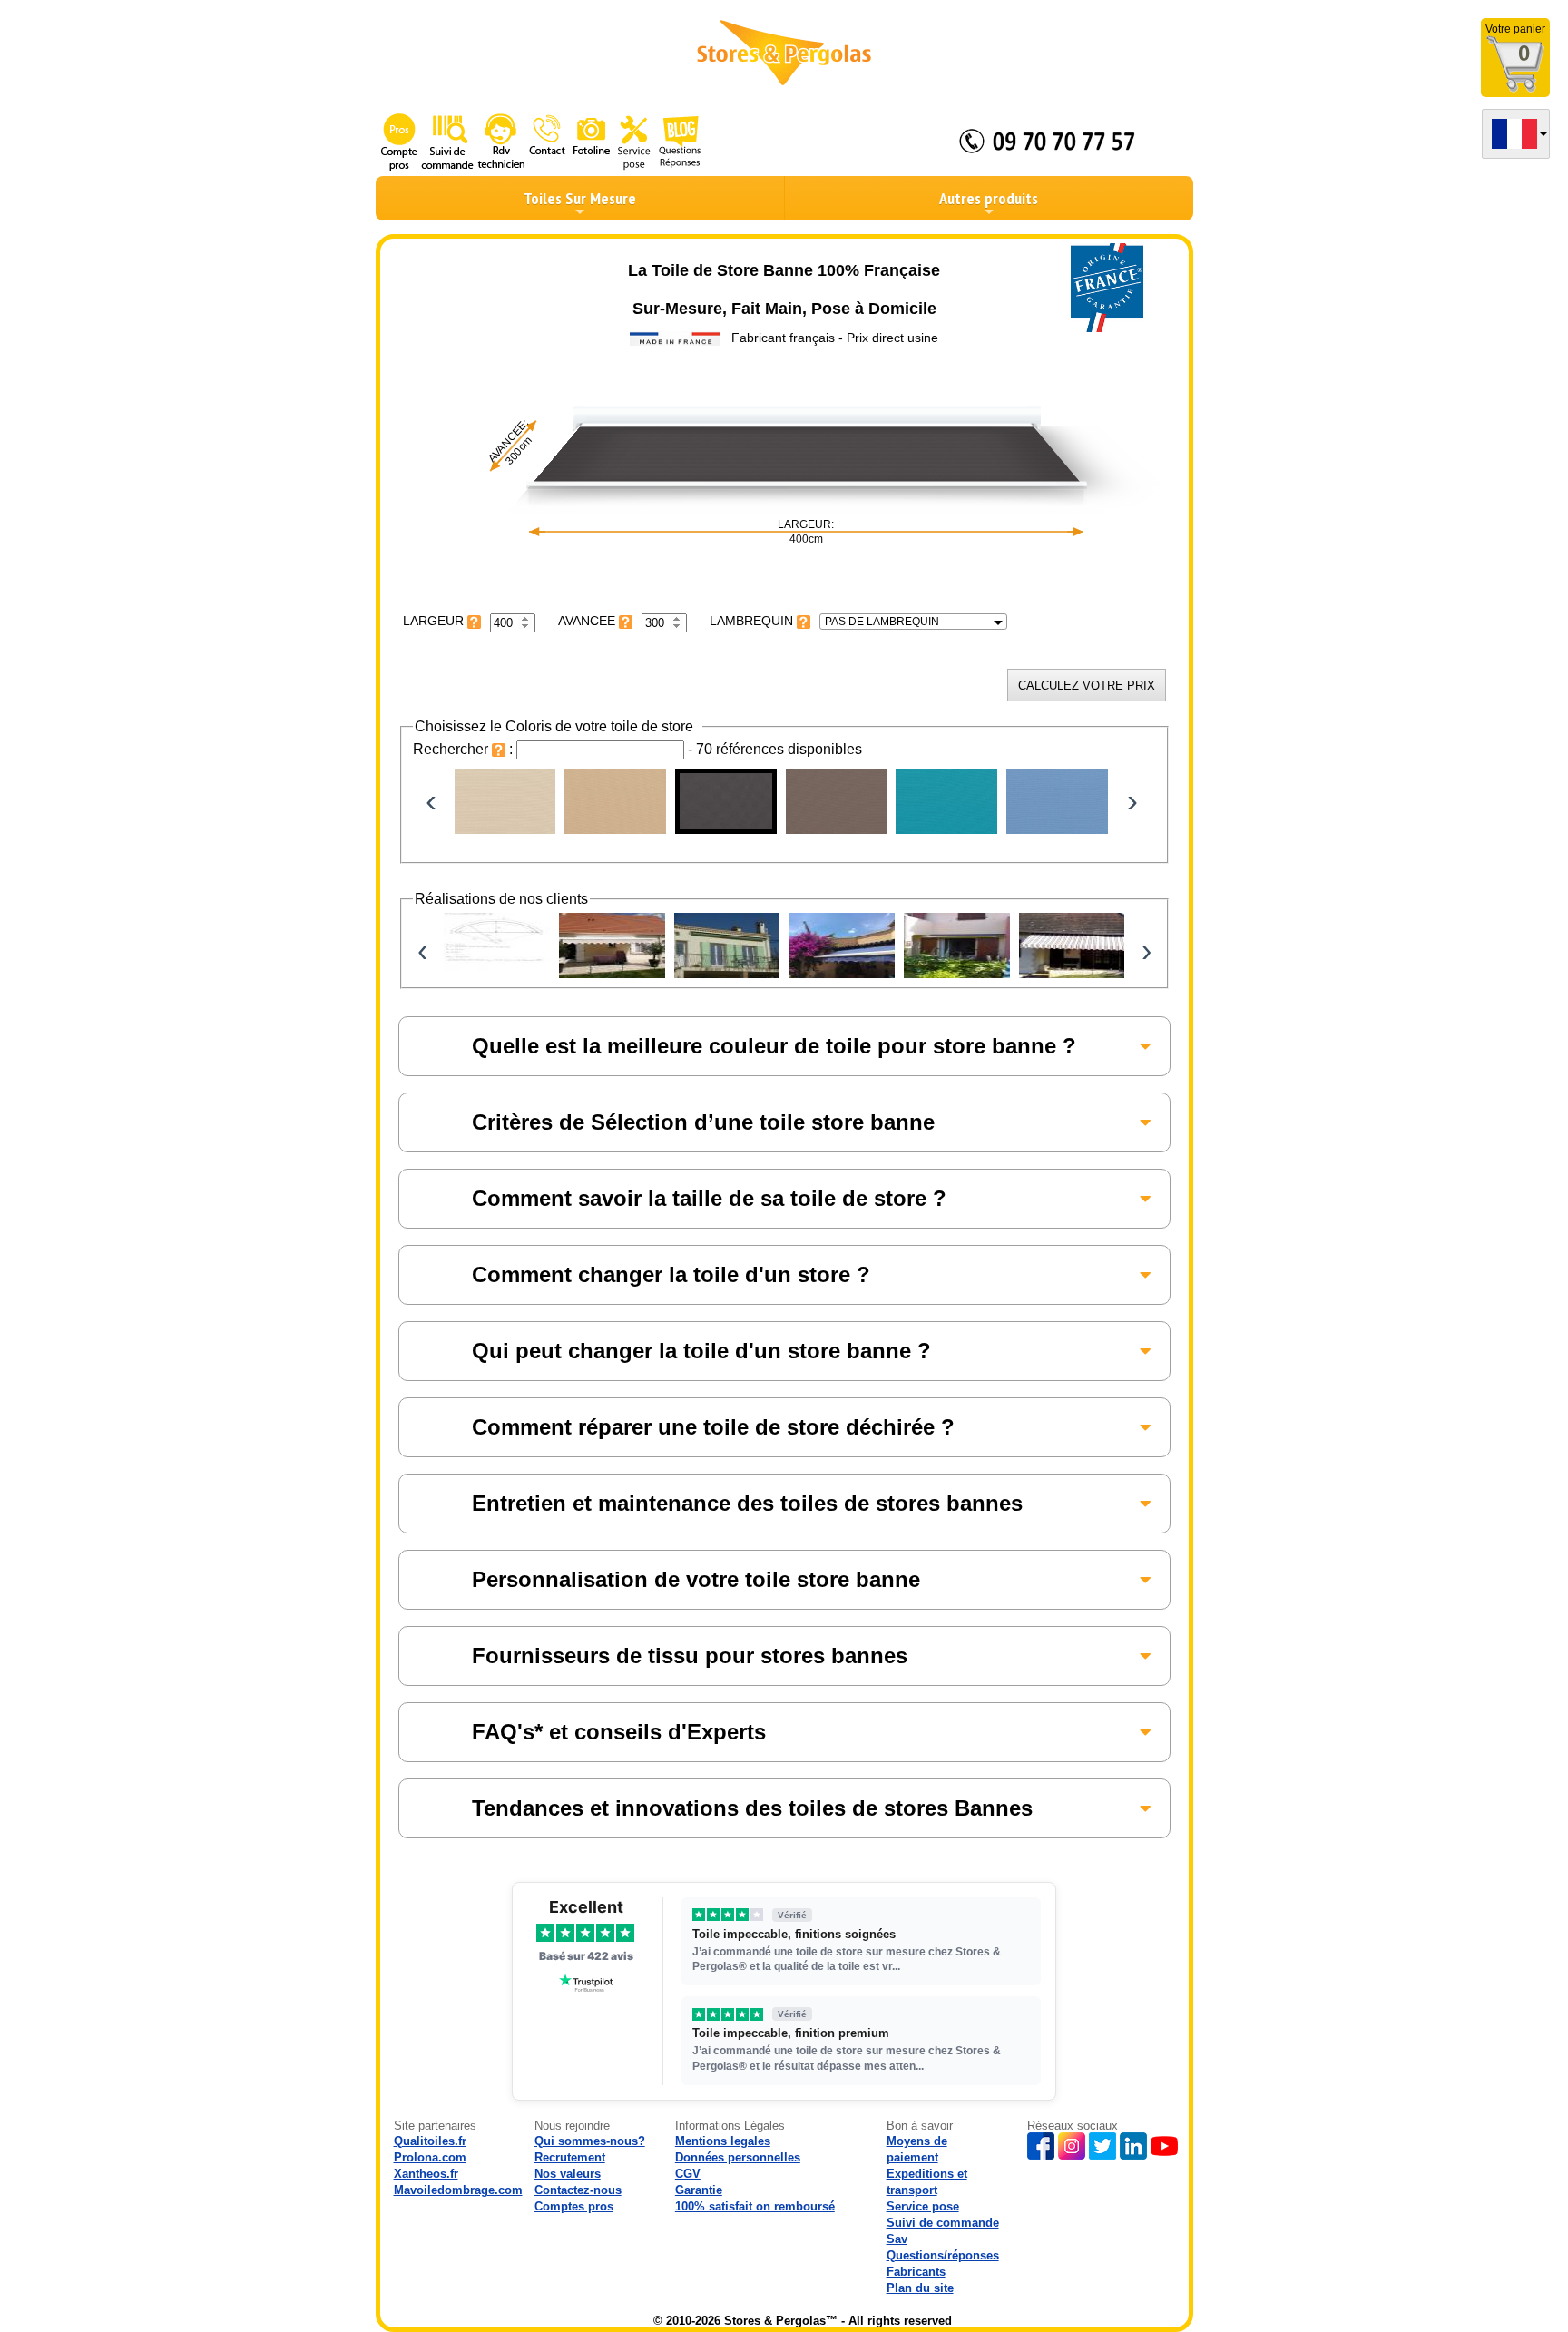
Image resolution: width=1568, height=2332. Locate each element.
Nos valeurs (568, 2174)
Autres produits (989, 198)
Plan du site (920, 2288)
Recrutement (570, 2157)
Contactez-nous (578, 2190)
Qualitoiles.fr (430, 2141)
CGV (688, 2174)
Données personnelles (738, 2157)
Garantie (699, 2190)
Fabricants (916, 2272)
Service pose (923, 2206)
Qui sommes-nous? (590, 2141)
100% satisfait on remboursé (755, 2206)
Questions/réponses (943, 2255)
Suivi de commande (943, 2223)
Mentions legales (723, 2141)
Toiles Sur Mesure (580, 198)
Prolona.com (430, 2157)
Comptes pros (574, 2206)
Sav (897, 2239)
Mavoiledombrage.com (458, 2190)
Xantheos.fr (426, 2174)
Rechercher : (465, 749)
